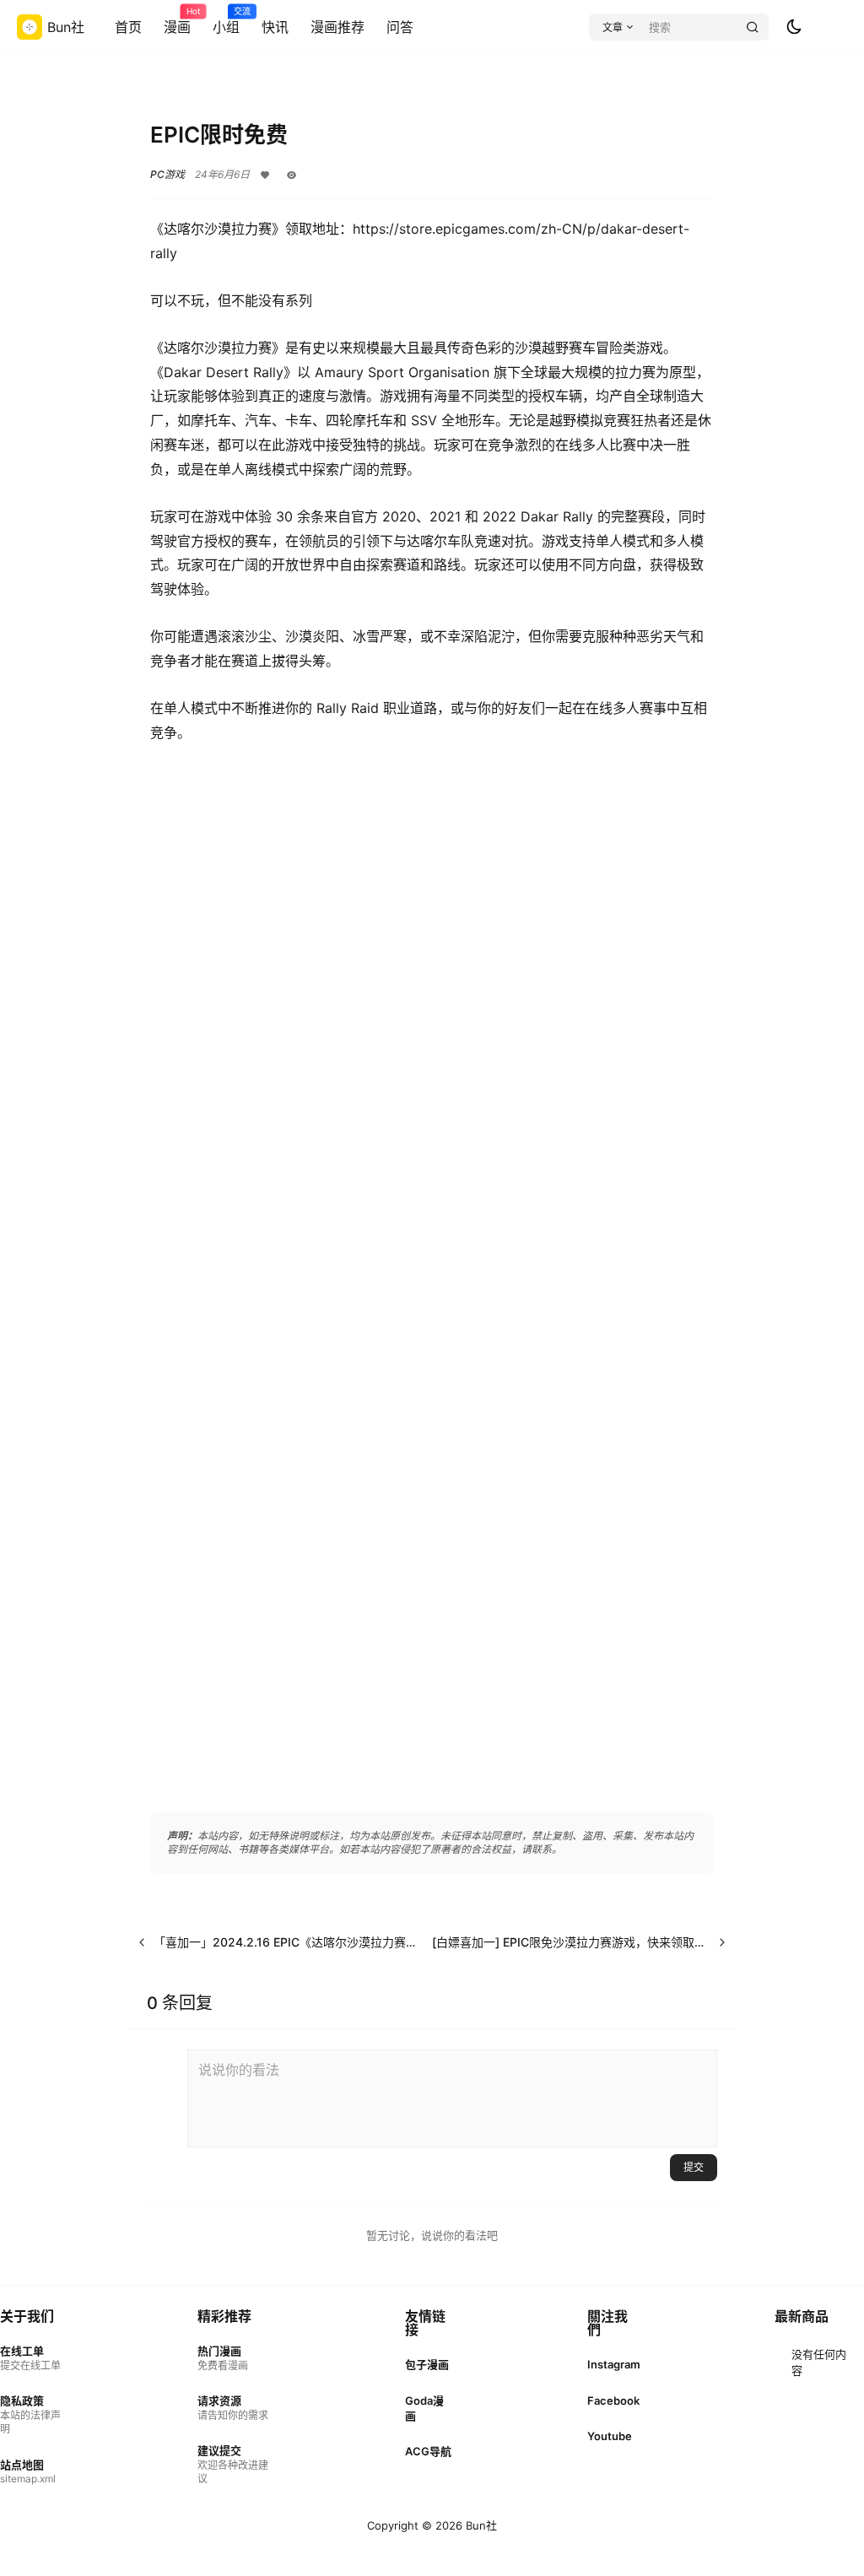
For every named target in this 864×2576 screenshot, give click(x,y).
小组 (226, 21)
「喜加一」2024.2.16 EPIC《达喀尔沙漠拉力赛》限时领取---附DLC (335, 1942)
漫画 (177, 21)
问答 (400, 27)
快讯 (275, 27)
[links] (32, 2358)
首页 (128, 27)
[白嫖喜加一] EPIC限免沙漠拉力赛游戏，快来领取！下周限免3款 (602, 1942)
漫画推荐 (337, 27)
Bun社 (480, 2525)
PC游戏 (167, 174)
